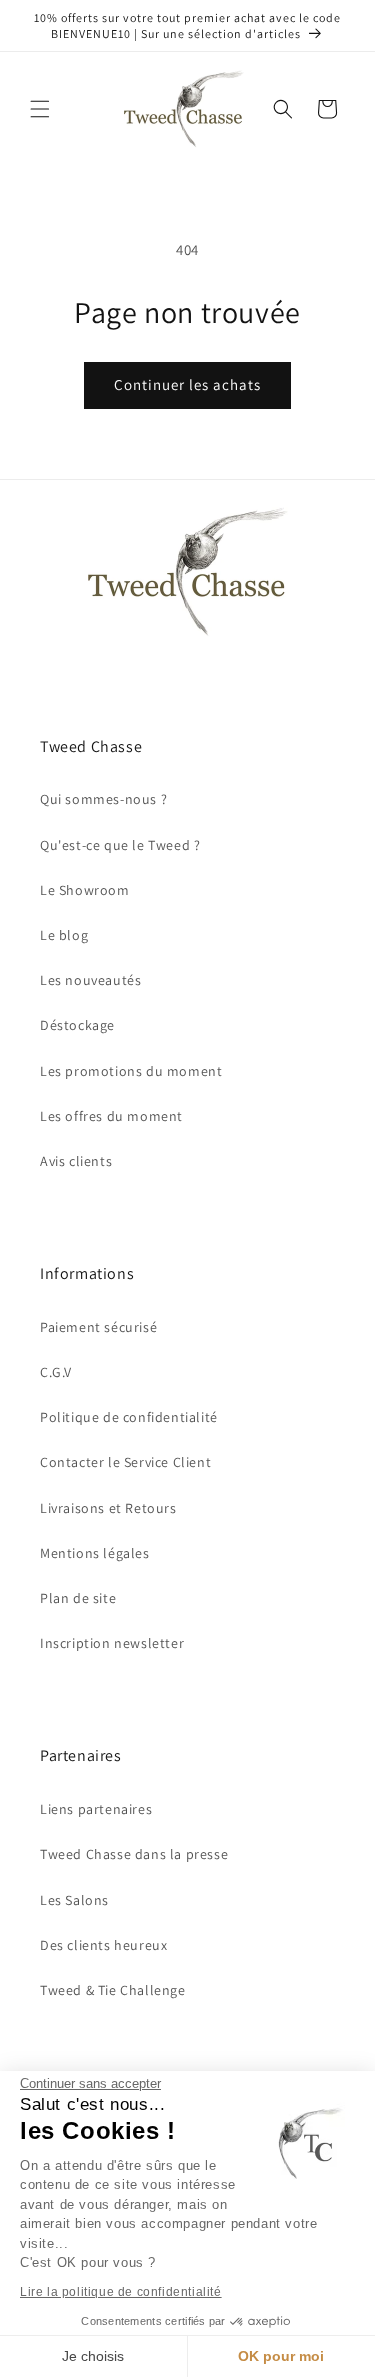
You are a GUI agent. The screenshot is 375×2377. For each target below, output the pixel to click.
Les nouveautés (90, 980)
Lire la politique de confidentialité (121, 2292)
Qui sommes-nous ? (103, 799)
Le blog (64, 935)
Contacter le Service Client (125, 1462)
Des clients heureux (103, 1945)
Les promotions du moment (131, 1071)
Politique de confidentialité (129, 1417)
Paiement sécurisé (98, 1327)
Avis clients (76, 1161)
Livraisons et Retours (108, 1508)
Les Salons (74, 1900)
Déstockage (77, 1025)
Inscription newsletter (112, 1643)
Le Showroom (85, 890)
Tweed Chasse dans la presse (134, 1854)
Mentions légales (95, 1553)
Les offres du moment (111, 1116)
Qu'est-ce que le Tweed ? (120, 845)
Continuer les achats (187, 384)
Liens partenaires (96, 1809)
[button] (40, 109)
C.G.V (56, 1372)
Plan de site (78, 1598)
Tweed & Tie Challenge (113, 1990)
